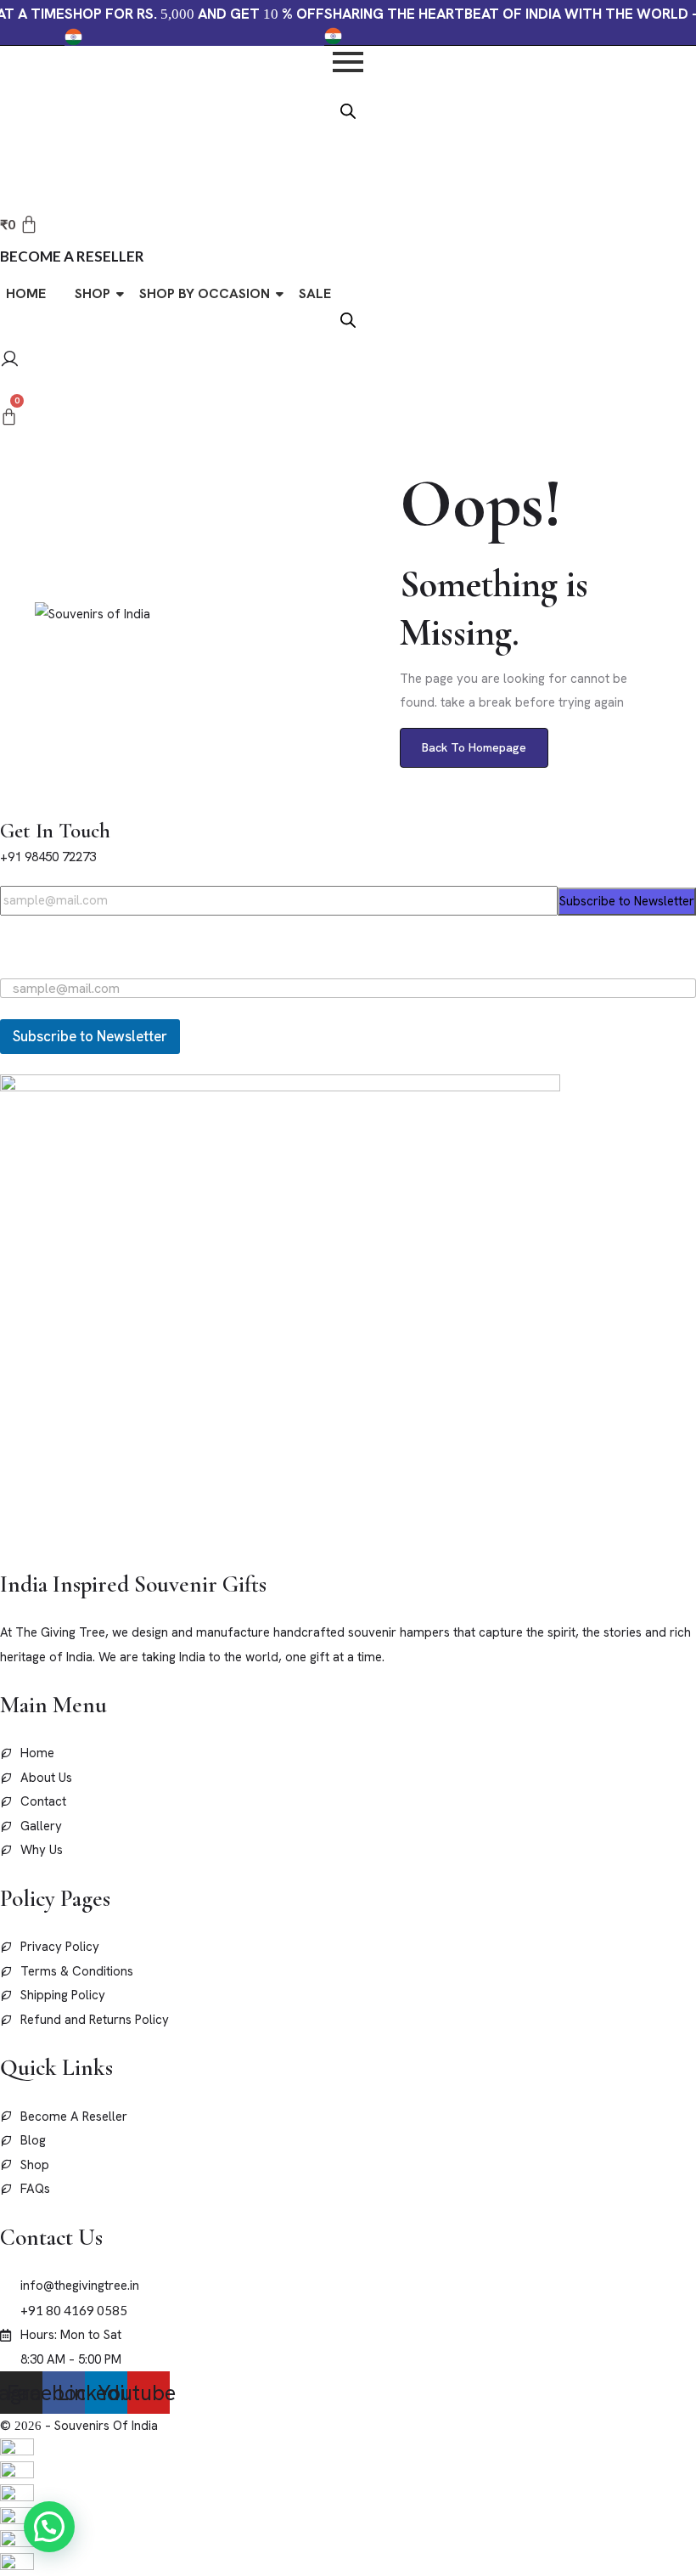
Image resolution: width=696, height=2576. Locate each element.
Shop (93, 293)
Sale (315, 293)
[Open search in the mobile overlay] (348, 110)
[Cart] (9, 417)
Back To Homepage (474, 747)
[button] (49, 2527)
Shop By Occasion (205, 293)
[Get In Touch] (5, 805)
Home (26, 293)
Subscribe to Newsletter (627, 901)
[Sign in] (10, 361)
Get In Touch (55, 831)
